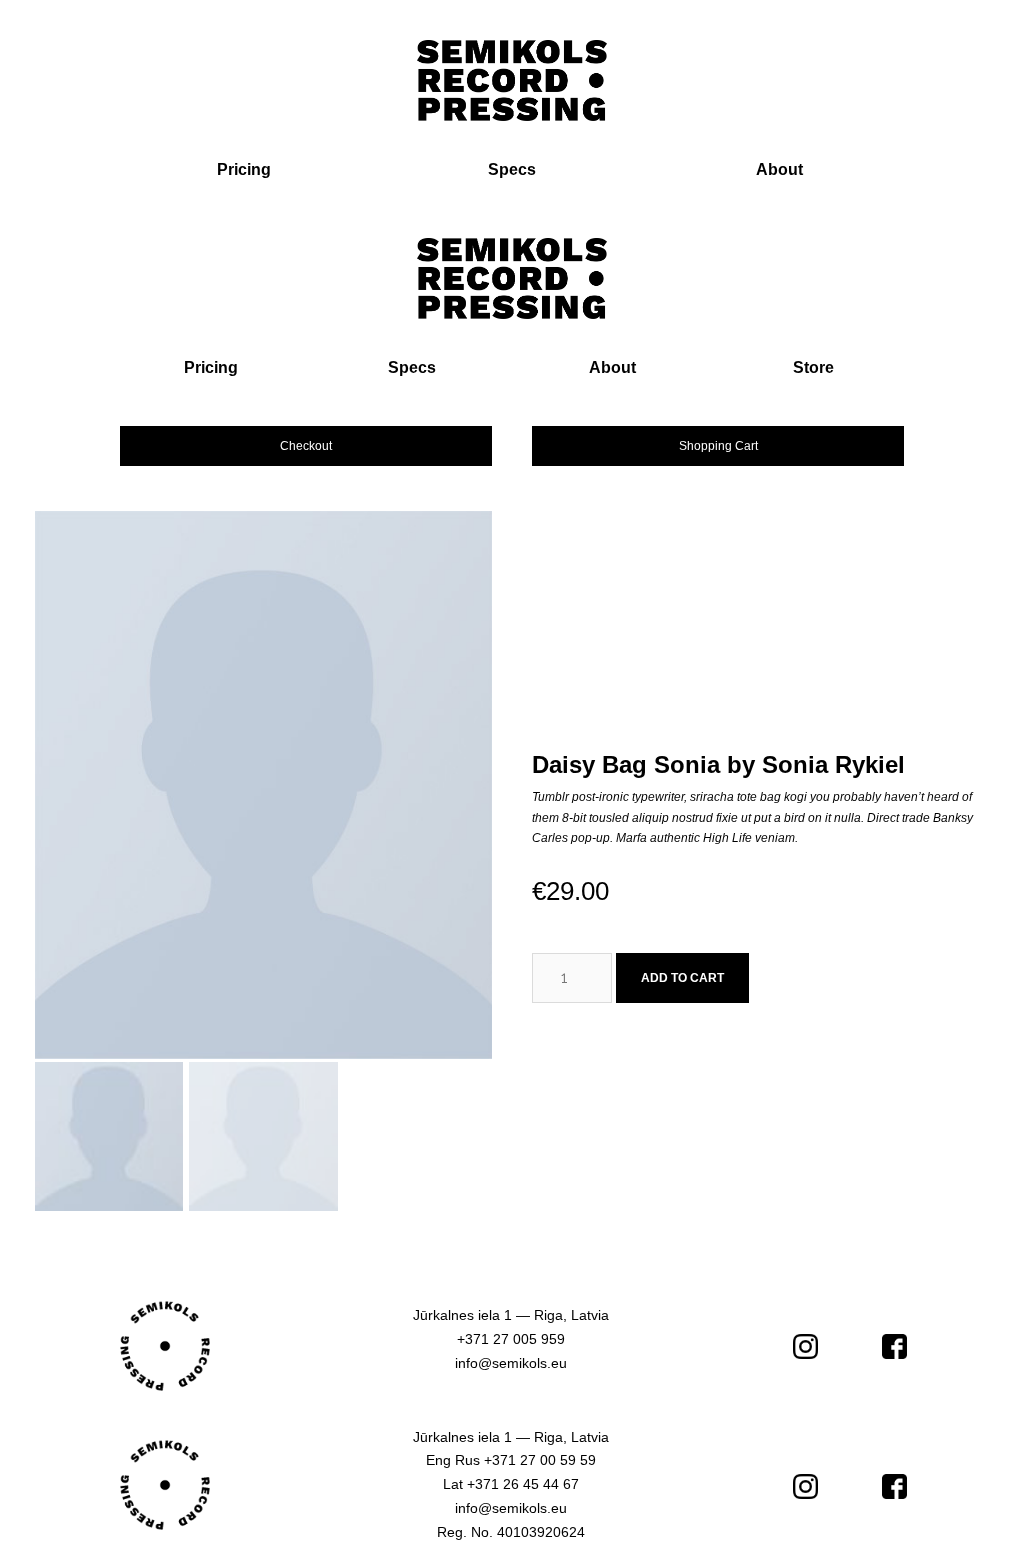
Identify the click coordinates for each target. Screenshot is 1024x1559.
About (779, 169)
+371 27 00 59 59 (540, 1460)
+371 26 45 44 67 (523, 1484)
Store (813, 367)
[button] (306, 446)
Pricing (244, 169)
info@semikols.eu (511, 1363)
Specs (512, 169)
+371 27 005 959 (511, 1339)
